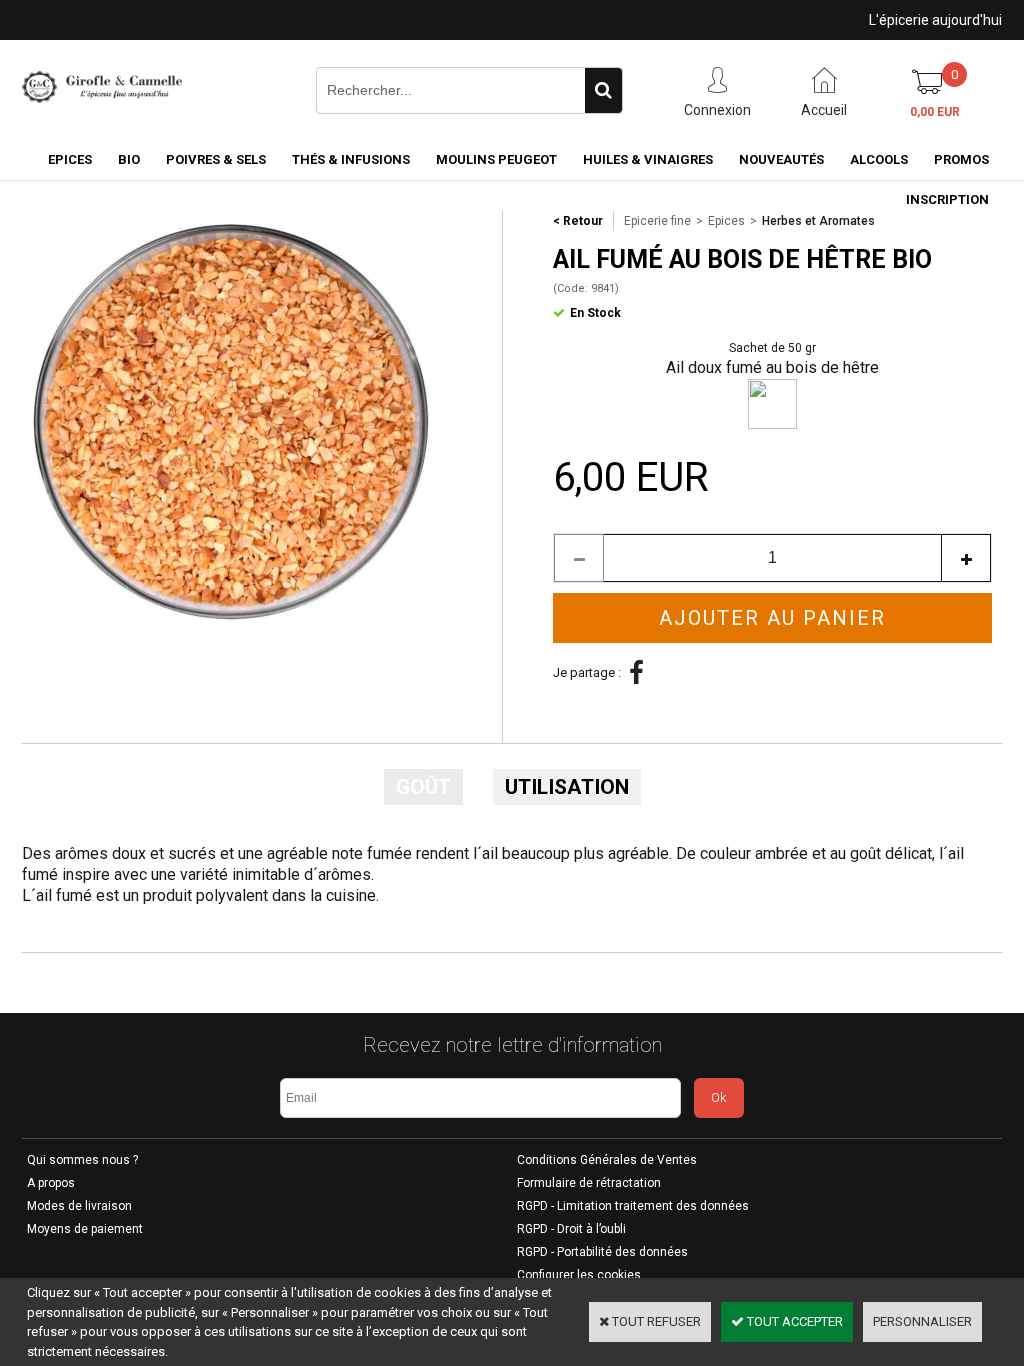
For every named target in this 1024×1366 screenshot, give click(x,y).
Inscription (947, 199)
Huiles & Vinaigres (648, 159)
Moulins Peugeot (496, 159)
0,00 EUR (935, 112)
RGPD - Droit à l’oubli (571, 1229)
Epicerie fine (657, 221)
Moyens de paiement (85, 1229)
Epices (70, 159)
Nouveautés (781, 159)
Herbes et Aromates (818, 221)
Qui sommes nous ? (82, 1160)
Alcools (879, 159)
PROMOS (961, 159)
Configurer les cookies (579, 1275)
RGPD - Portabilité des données (602, 1252)
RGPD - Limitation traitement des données (633, 1206)
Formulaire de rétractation (589, 1183)
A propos (51, 1183)
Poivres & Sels (216, 159)
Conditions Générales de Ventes (607, 1160)
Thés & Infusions (351, 159)
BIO (129, 159)
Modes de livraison (79, 1206)
